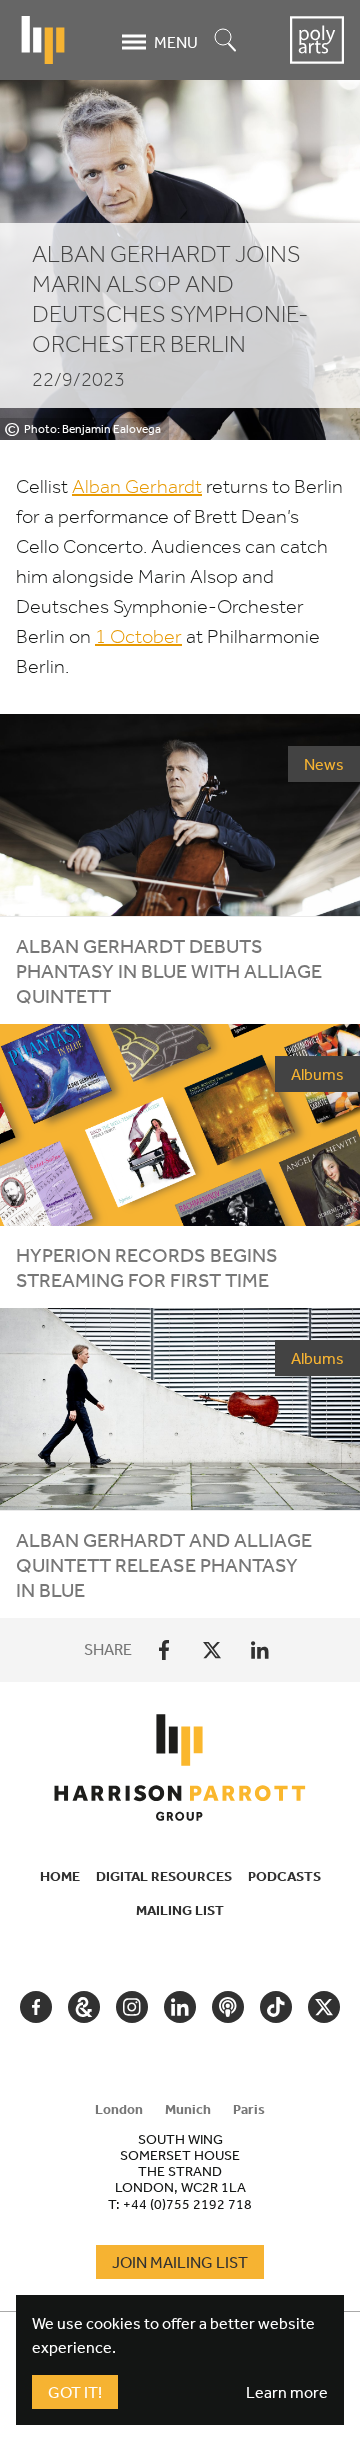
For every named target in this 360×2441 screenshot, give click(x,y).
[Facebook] (164, 1650)
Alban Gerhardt (137, 486)
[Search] (226, 41)
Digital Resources (164, 1876)
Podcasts (284, 1876)
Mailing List (180, 1910)
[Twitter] (212, 1650)
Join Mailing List (180, 2262)
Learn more (287, 2392)
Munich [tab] (188, 2109)
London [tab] (119, 2109)
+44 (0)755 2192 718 (187, 2204)
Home (60, 1876)
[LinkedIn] (260, 1650)
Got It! (75, 2392)
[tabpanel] (180, 2171)
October (138, 636)
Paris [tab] (249, 2109)
